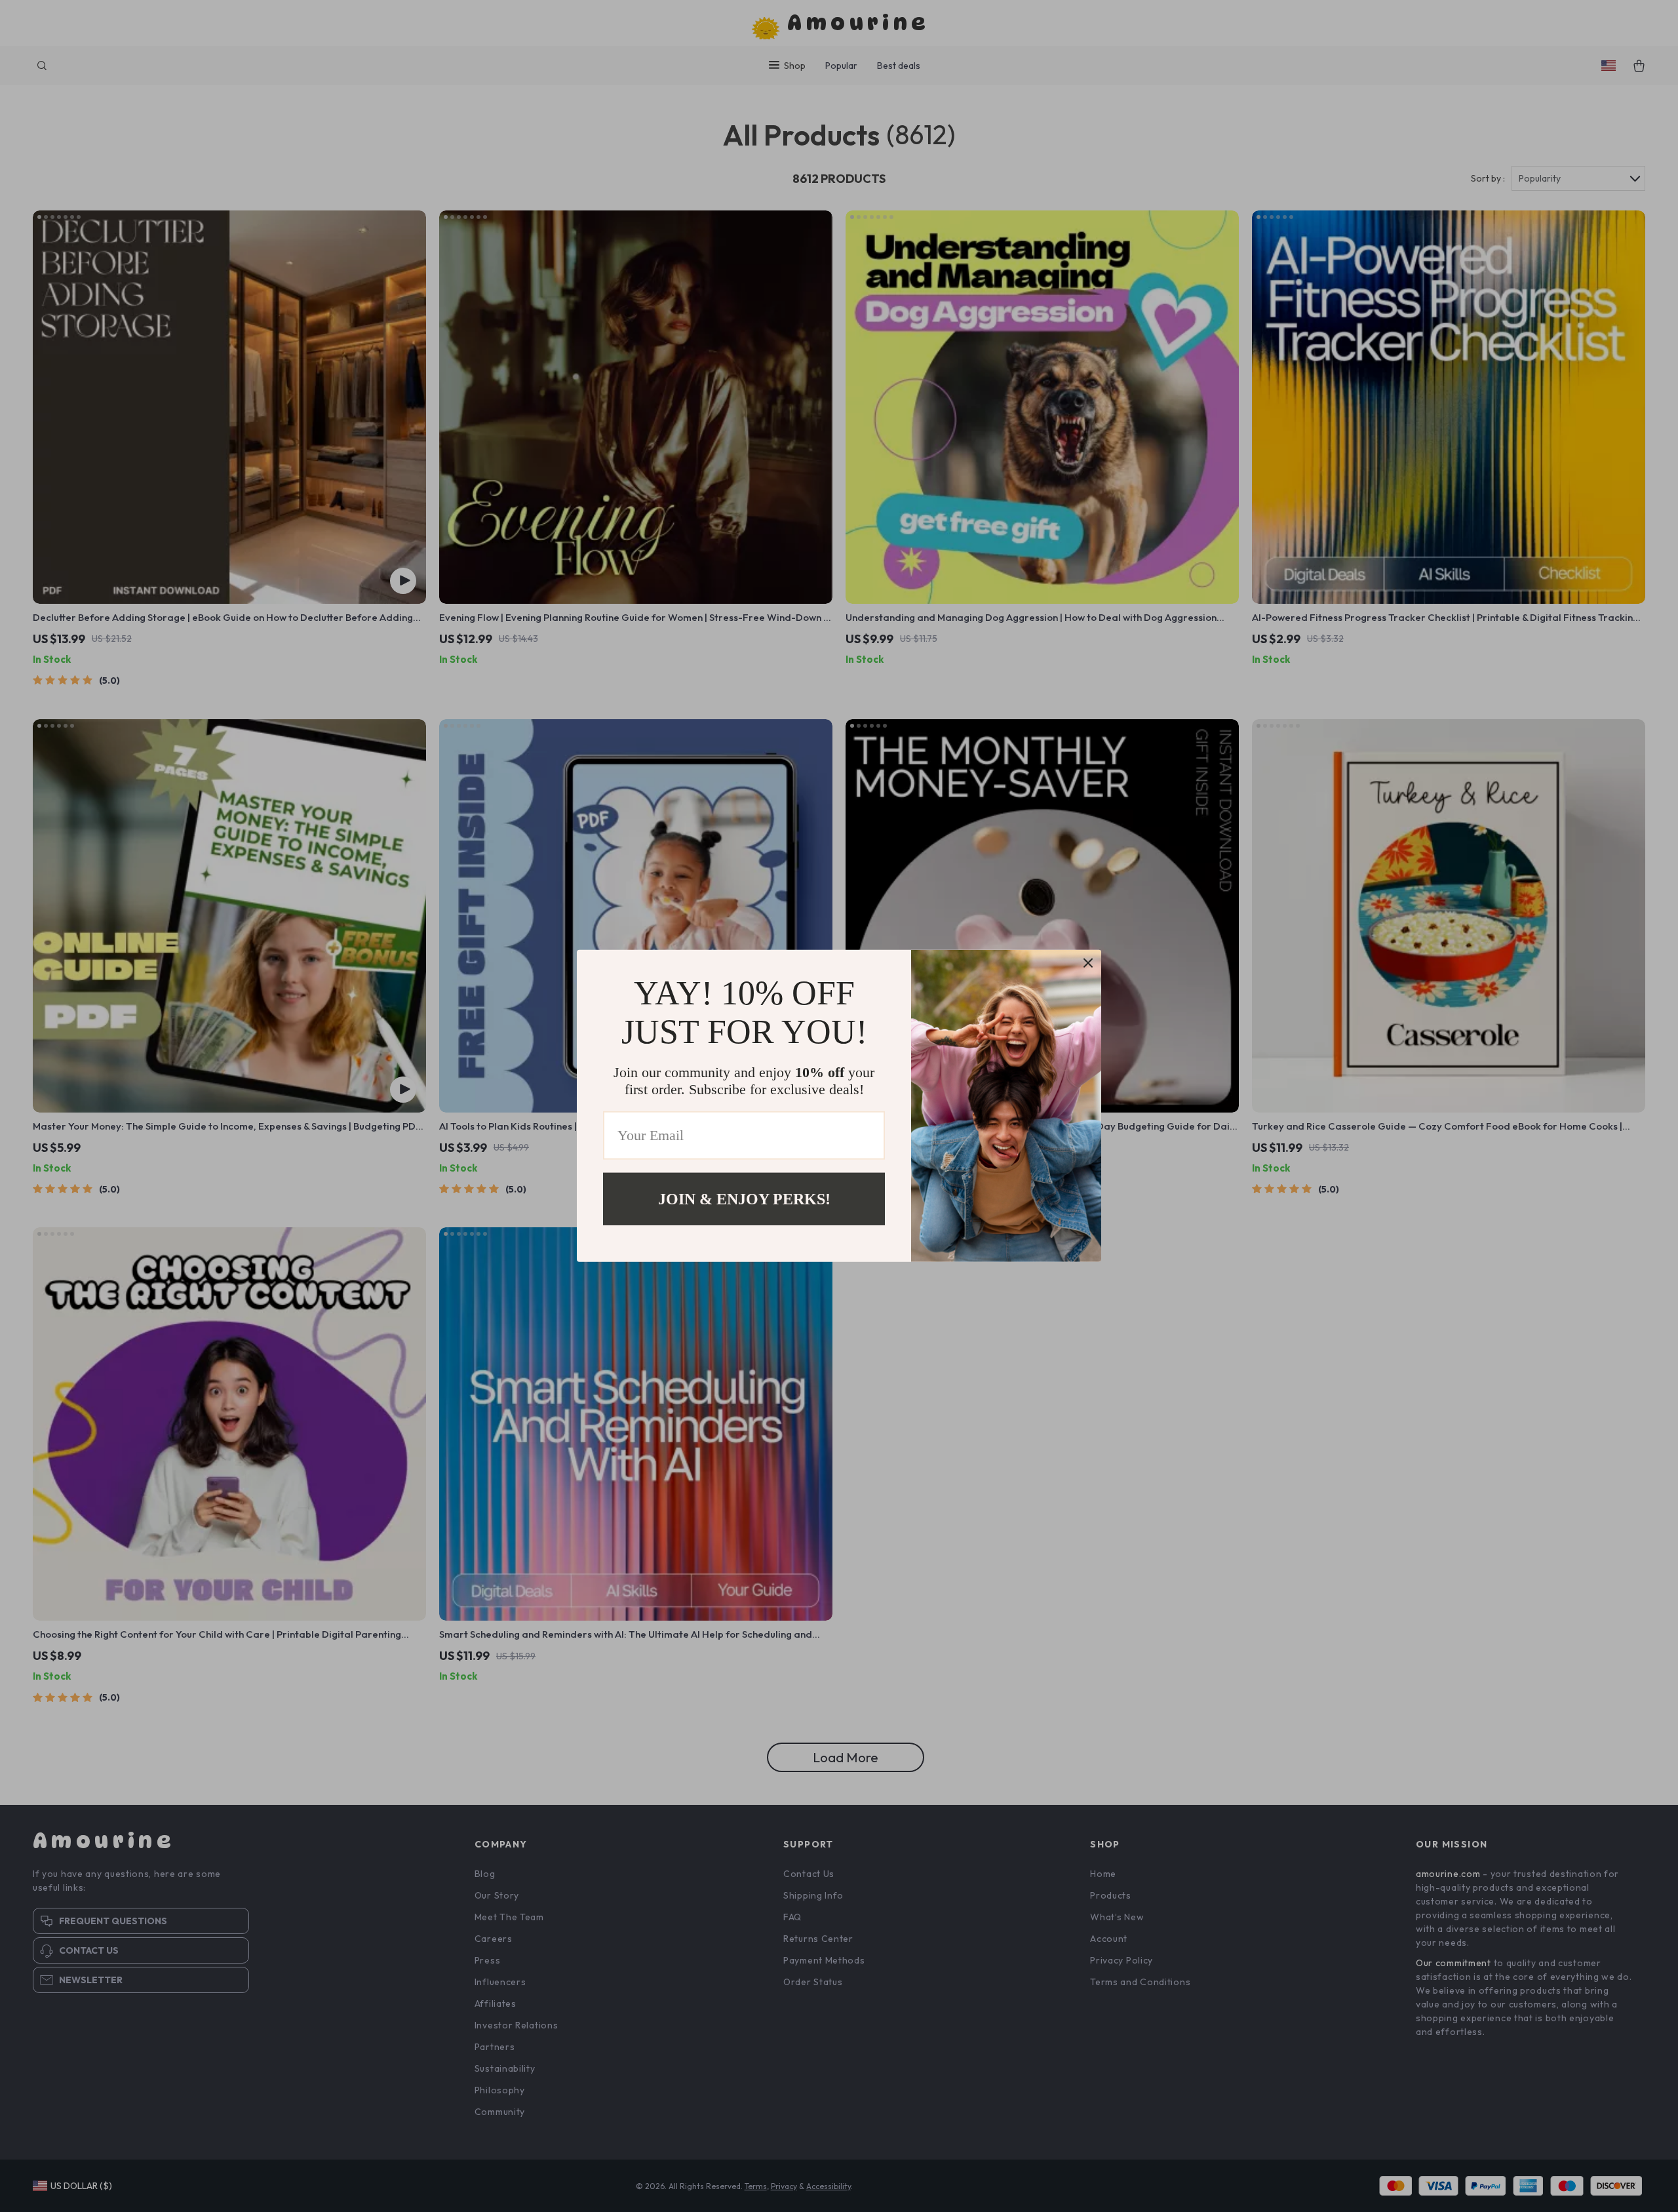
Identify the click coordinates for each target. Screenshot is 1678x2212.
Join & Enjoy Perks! (744, 1199)
